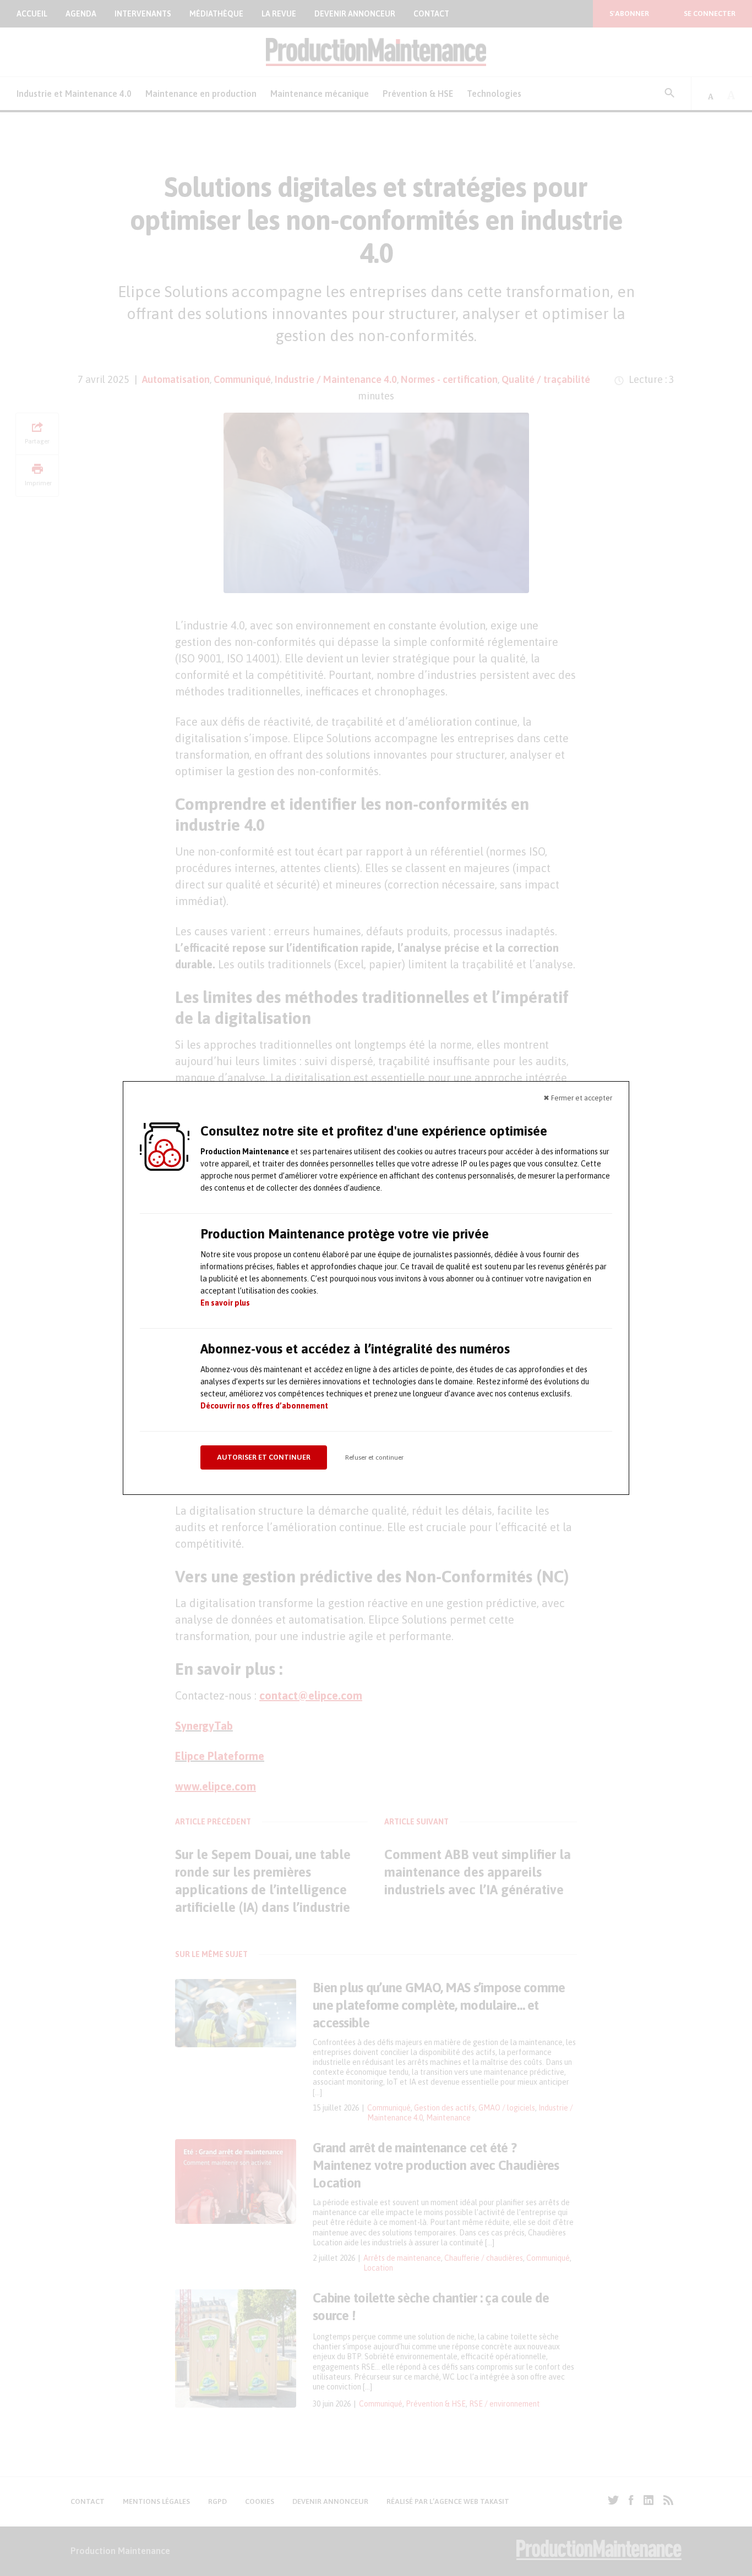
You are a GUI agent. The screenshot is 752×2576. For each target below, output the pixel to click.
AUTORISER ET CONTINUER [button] (264, 1457)
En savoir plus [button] (225, 1303)
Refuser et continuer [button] (374, 1457)
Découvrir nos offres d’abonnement (264, 1406)
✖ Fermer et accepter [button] (578, 1098)
